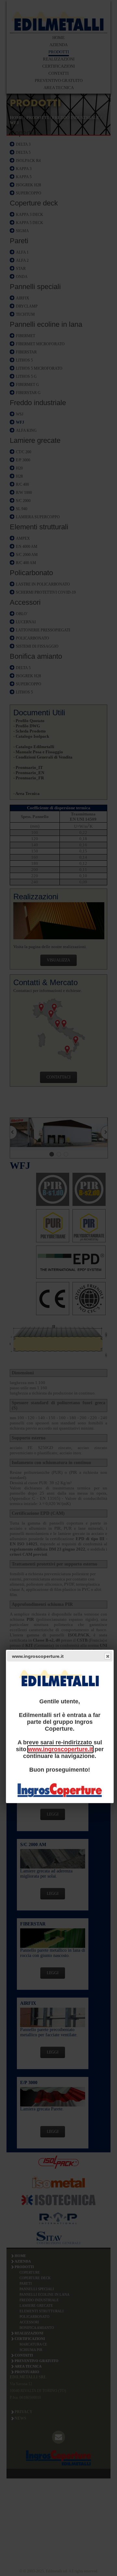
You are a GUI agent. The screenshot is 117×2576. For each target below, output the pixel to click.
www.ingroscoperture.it (60, 1749)
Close (108, 1656)
